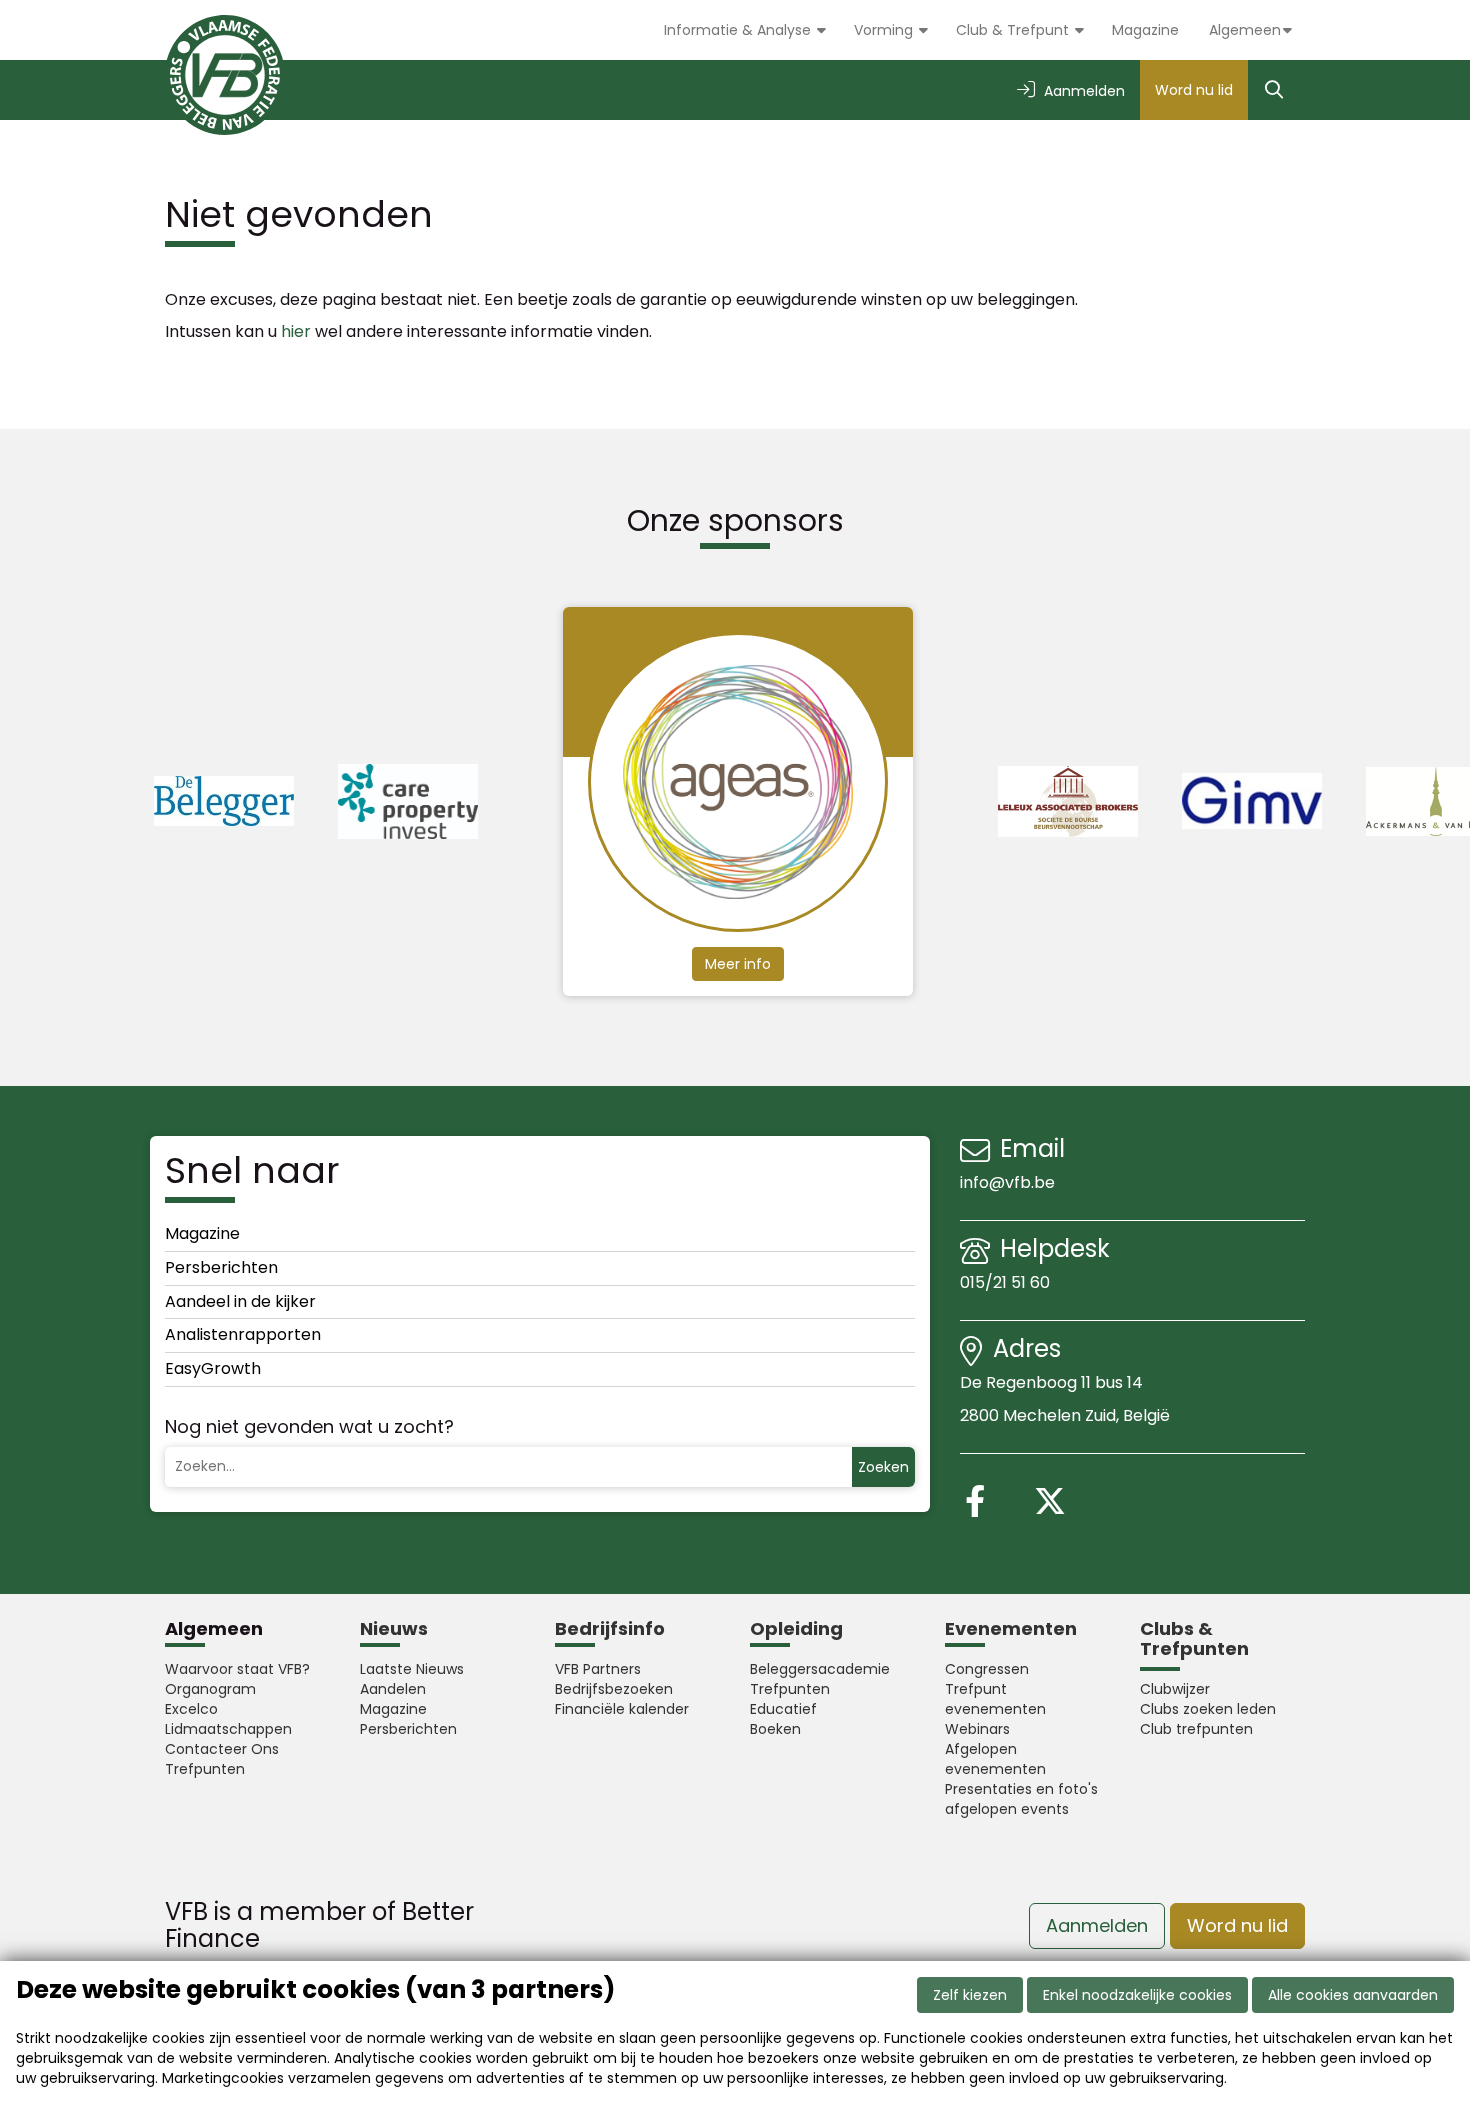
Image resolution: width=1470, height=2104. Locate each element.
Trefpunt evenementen (995, 1699)
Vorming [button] (885, 30)
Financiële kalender (622, 1709)
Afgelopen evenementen (995, 1759)
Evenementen (1011, 1628)
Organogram (210, 1689)
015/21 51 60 (1007, 1282)
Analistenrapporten (243, 1334)
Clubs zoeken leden (1208, 1709)
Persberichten (221, 1267)
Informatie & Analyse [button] (739, 30)
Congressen (987, 1669)
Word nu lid (1194, 90)
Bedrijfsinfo (610, 1628)
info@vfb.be (1007, 1182)
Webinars (977, 1729)
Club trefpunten (1196, 1729)
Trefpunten (205, 1769)
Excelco (191, 1709)
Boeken (775, 1729)
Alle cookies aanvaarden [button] (1353, 1995)
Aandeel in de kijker (240, 1301)
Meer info (738, 964)
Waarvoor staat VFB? (237, 1669)
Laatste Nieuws (412, 1669)
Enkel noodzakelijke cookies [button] (1137, 1995)
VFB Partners (598, 1669)
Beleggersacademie (820, 1669)
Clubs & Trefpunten (1194, 1638)
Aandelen (393, 1689)
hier (296, 331)
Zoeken (883, 1467)
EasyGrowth (213, 1368)
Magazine (1145, 30)
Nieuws (394, 1628)
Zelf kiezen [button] (970, 1995)
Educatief (783, 1709)
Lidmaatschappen (228, 1729)
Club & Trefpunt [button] (1014, 30)
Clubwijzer (1175, 1689)
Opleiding (796, 1628)
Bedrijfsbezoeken (614, 1689)
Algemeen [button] (1245, 30)
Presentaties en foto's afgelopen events (1021, 1799)
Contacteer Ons (222, 1749)
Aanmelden (1097, 1925)
